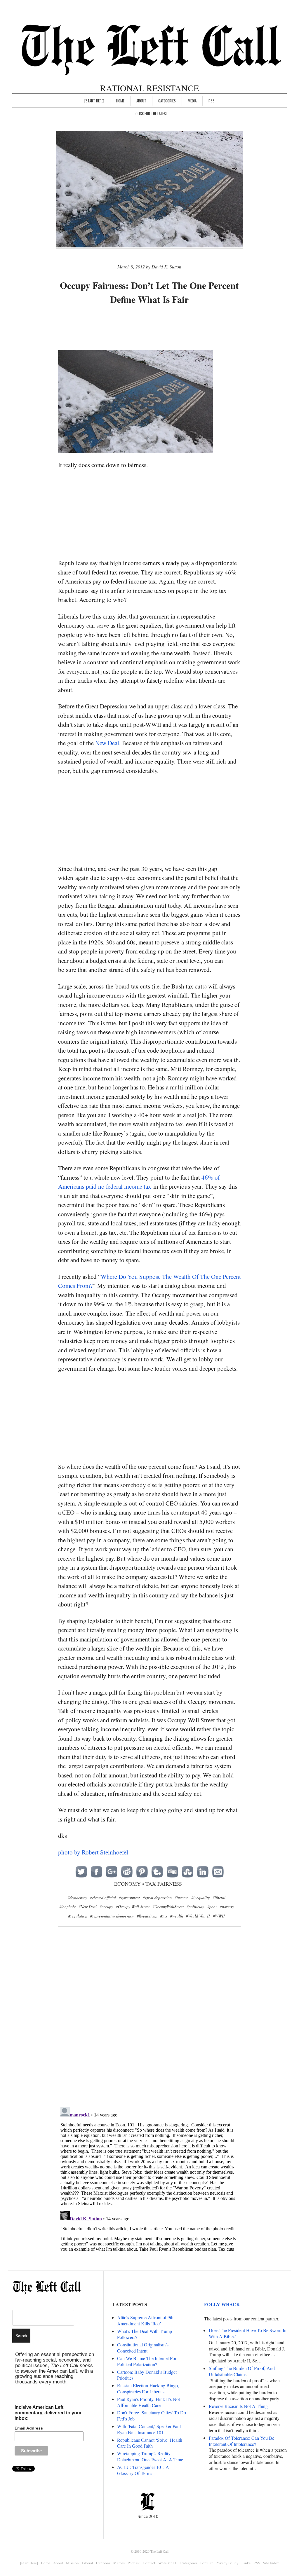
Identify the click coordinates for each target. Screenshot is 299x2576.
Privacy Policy (227, 2563)
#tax (164, 1916)
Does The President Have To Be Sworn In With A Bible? (248, 2333)
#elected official (103, 1897)
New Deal (107, 743)
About (141, 101)
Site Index (271, 2563)
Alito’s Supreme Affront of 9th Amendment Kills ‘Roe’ (145, 2320)
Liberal (87, 2563)
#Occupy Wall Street (133, 1907)
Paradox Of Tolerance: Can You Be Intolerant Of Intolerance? (241, 2441)
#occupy (106, 1907)
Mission (72, 2563)
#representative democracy (112, 1916)
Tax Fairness (164, 1884)
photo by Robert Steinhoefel (93, 1852)
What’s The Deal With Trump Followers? (145, 2334)
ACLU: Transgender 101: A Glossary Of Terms (143, 2470)
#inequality (200, 1897)
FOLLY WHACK (222, 2304)
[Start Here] (94, 101)
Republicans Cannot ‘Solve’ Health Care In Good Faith (150, 2443)
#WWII (219, 1916)
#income (181, 1897)
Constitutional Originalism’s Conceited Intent (143, 2348)
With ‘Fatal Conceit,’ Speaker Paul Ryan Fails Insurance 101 (149, 2429)
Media (192, 101)
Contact (149, 2563)
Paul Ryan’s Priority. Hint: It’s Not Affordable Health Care (148, 2402)
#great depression (157, 1897)
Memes (119, 2563)
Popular (206, 2563)
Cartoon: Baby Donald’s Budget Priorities (147, 2375)
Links (246, 2563)
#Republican (147, 1916)
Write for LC (168, 2563)
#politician (195, 1907)
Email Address (29, 2428)
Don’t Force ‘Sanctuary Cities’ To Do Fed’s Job (152, 2416)
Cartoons (103, 2563)
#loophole (67, 1907)
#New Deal (88, 1907)
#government (129, 1897)
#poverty (227, 1907)
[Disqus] (150, 2026)
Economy (127, 1884)
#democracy (77, 1897)
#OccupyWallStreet (168, 1907)
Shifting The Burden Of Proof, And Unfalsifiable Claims (242, 2371)
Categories (167, 101)
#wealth (177, 1916)
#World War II (198, 1916)
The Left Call (159, 2551)
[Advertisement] (164, 328)
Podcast (134, 2563)
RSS (212, 101)
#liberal (219, 1897)
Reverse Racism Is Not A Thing (238, 2406)
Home (120, 101)
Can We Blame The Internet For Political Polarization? (147, 2361)
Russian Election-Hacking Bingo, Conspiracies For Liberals (148, 2388)
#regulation (78, 1916)
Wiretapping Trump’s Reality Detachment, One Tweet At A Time (150, 2456)
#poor (212, 1907)
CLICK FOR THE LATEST (152, 113)
